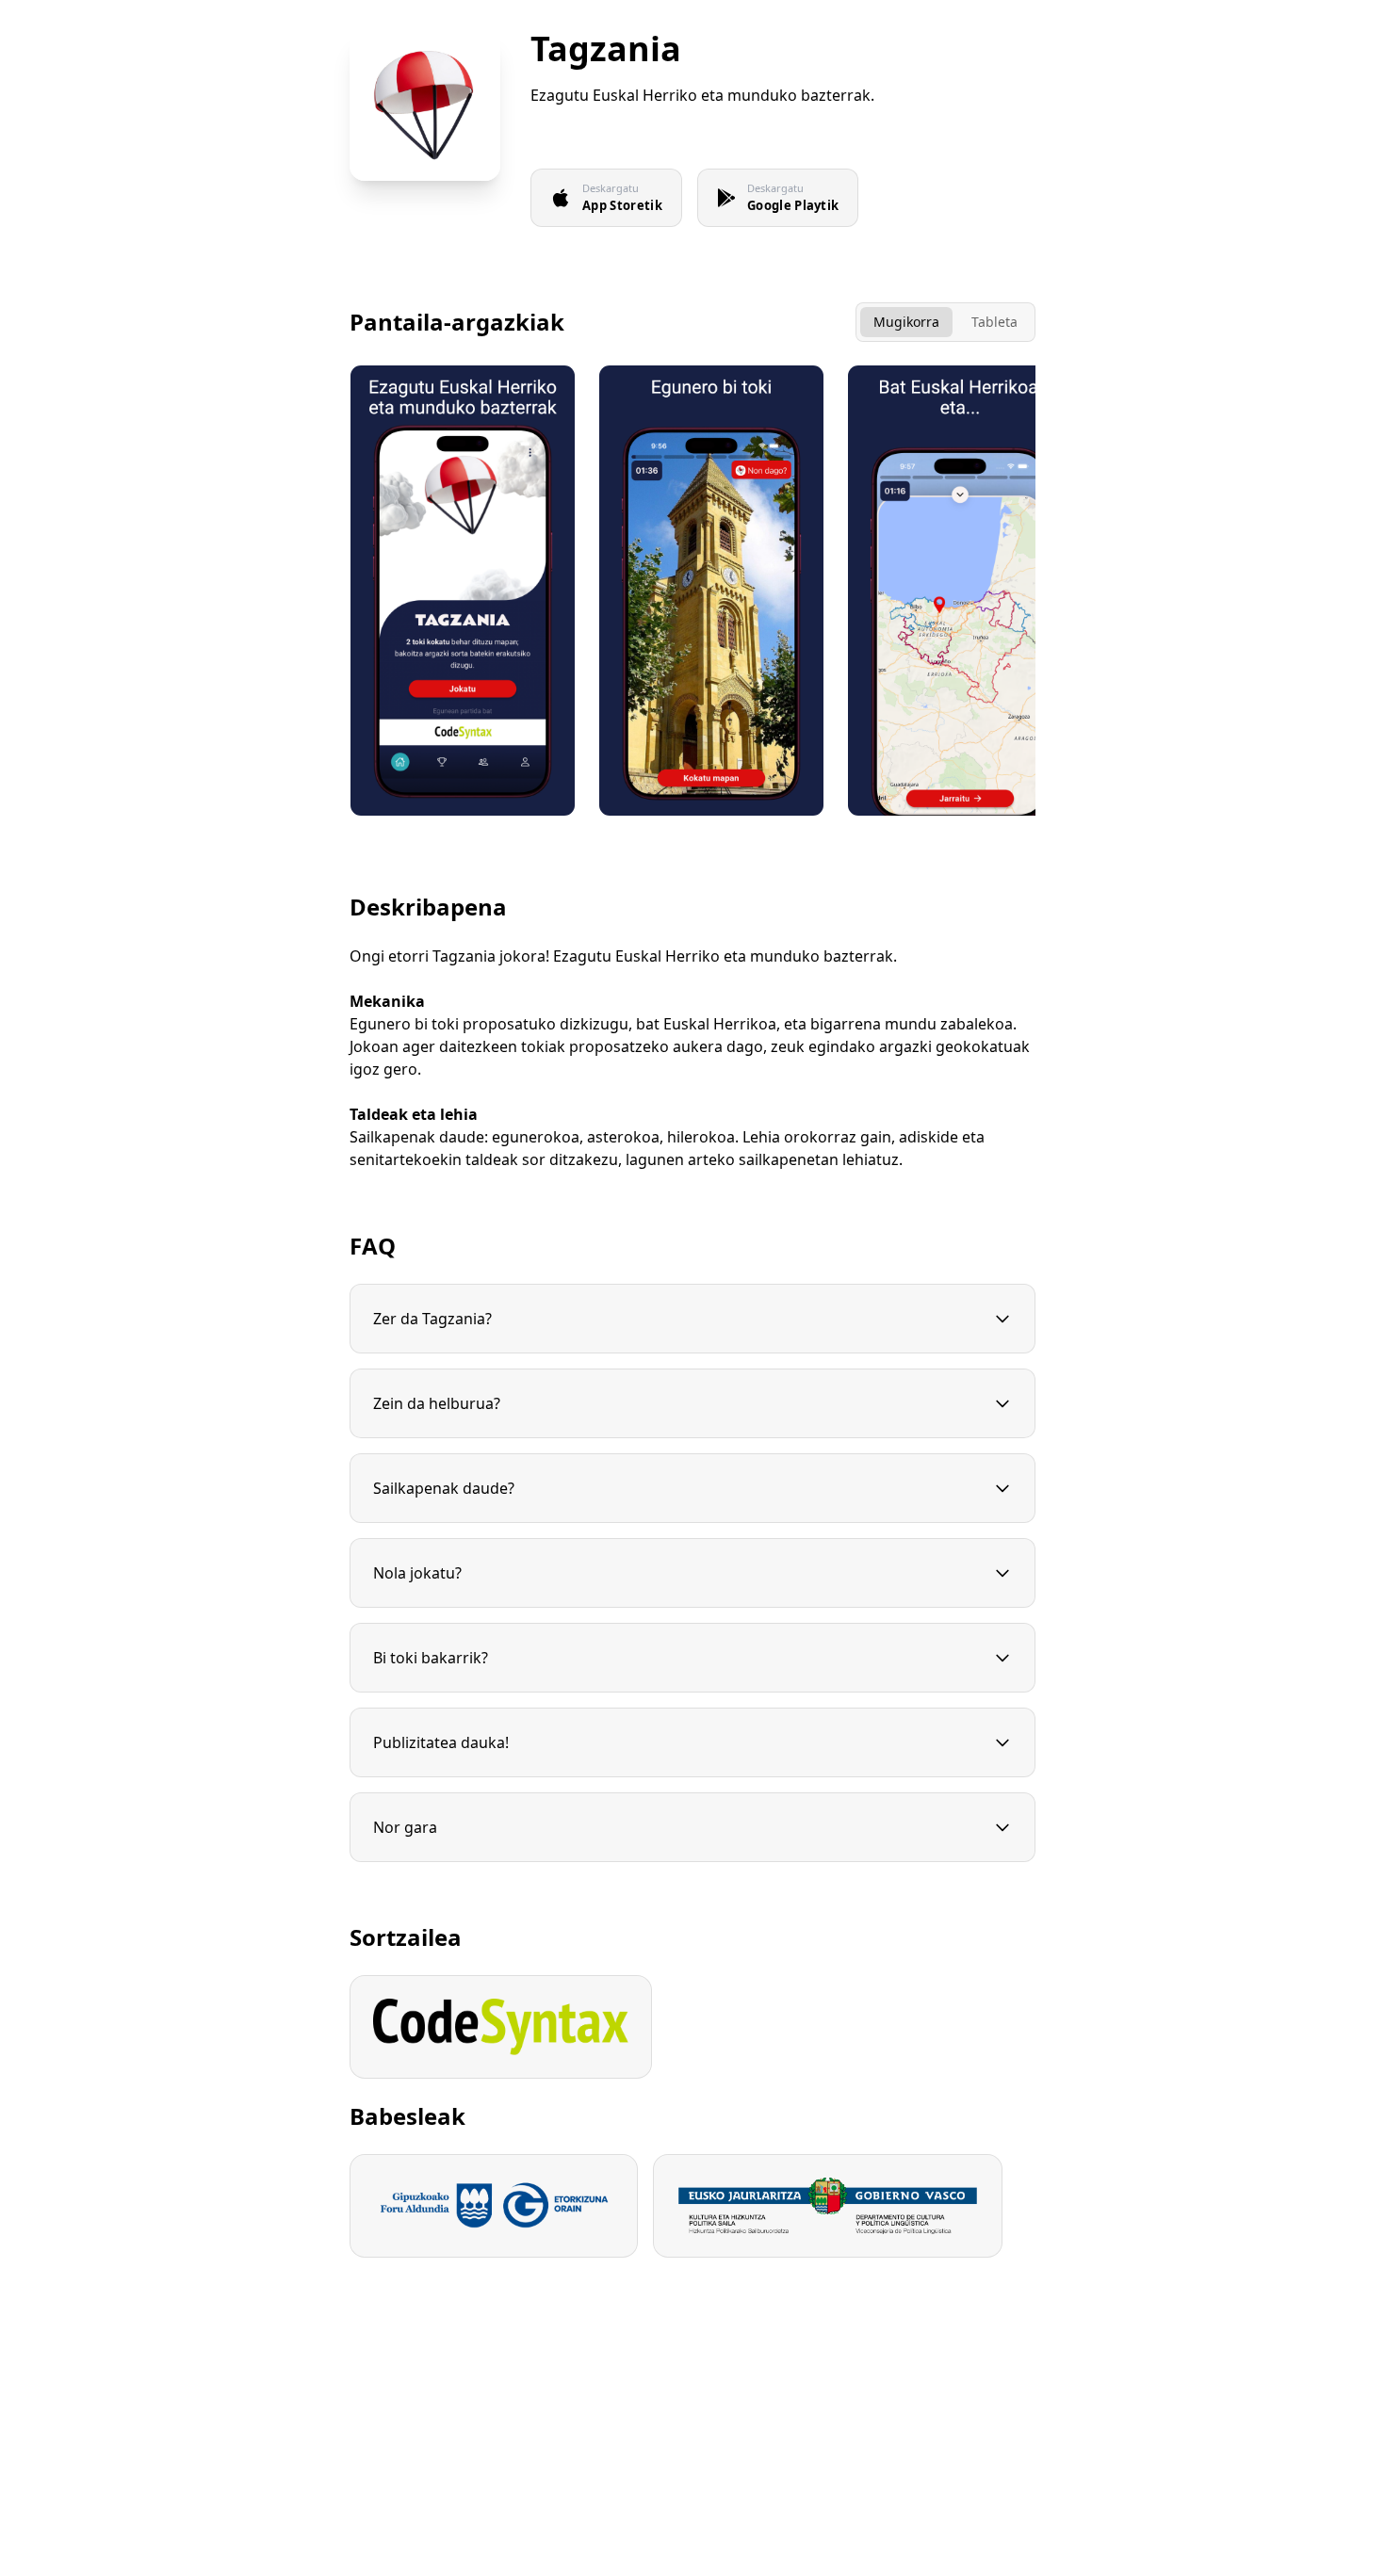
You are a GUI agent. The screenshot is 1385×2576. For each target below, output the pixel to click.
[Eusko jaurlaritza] (828, 2206)
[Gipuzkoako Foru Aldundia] (494, 2206)
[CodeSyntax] (501, 2027)
